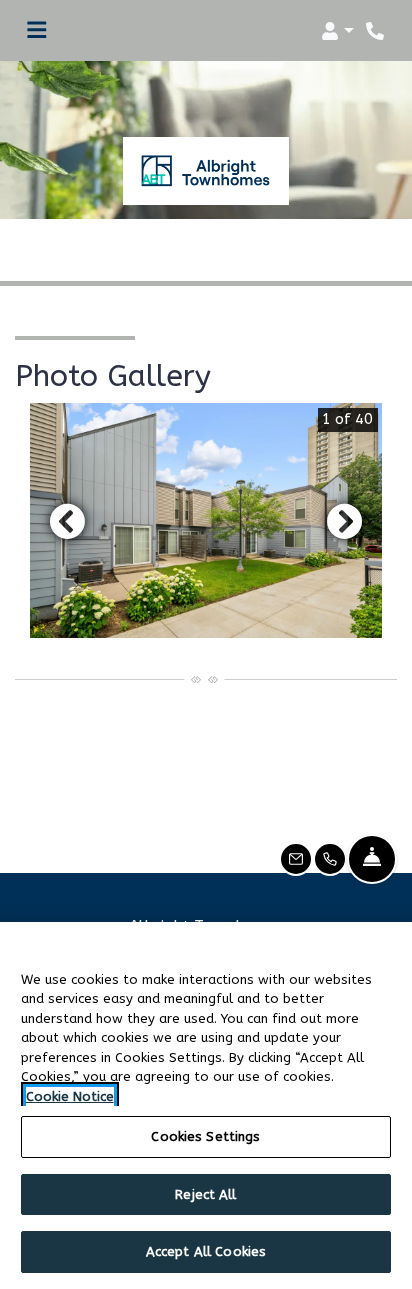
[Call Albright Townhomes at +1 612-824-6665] (376, 31)
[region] (206, 1105)
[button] (337, 31)
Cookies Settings (205, 1136)
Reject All (205, 1194)
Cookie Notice (70, 1096)
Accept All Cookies (206, 1251)
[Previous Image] (67, 521)
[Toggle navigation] (36, 31)
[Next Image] (345, 521)
